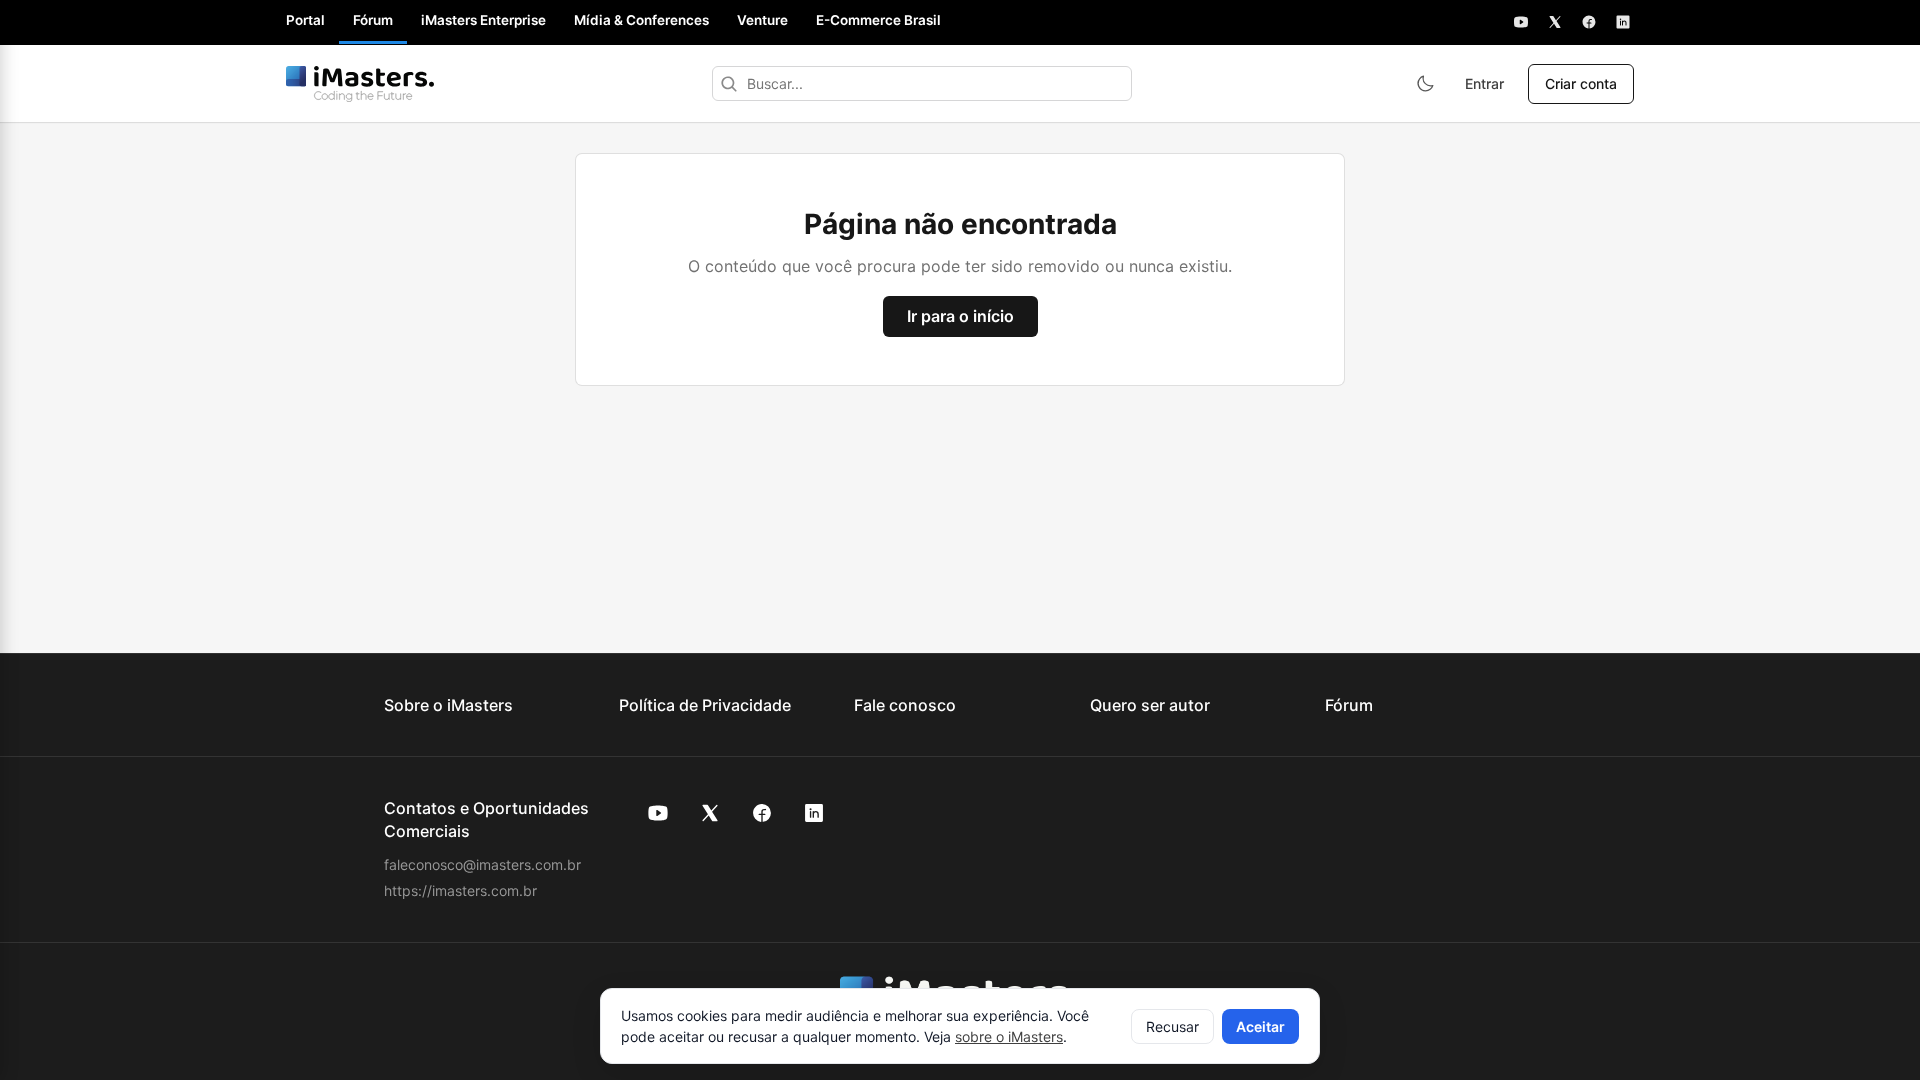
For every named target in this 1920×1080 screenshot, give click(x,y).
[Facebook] (1589, 22)
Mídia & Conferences (641, 20)
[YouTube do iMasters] (658, 813)
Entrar (1484, 83)
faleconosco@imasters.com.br (482, 864)
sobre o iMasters (1009, 1036)
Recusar (1172, 1026)
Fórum (373, 20)
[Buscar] (729, 83)
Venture (762, 20)
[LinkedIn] (1623, 22)
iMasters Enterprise (483, 20)
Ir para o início (960, 316)
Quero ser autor (1150, 705)
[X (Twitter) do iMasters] (710, 813)
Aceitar (1260, 1026)
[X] (1555, 22)
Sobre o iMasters (448, 705)
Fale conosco (905, 705)
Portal (305, 20)
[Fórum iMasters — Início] (360, 84)
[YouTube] (1521, 22)
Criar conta (1581, 83)
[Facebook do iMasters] (762, 813)
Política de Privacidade (705, 705)
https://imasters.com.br (460, 890)
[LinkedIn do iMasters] (814, 813)
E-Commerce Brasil (878, 20)
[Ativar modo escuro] (1425, 84)
